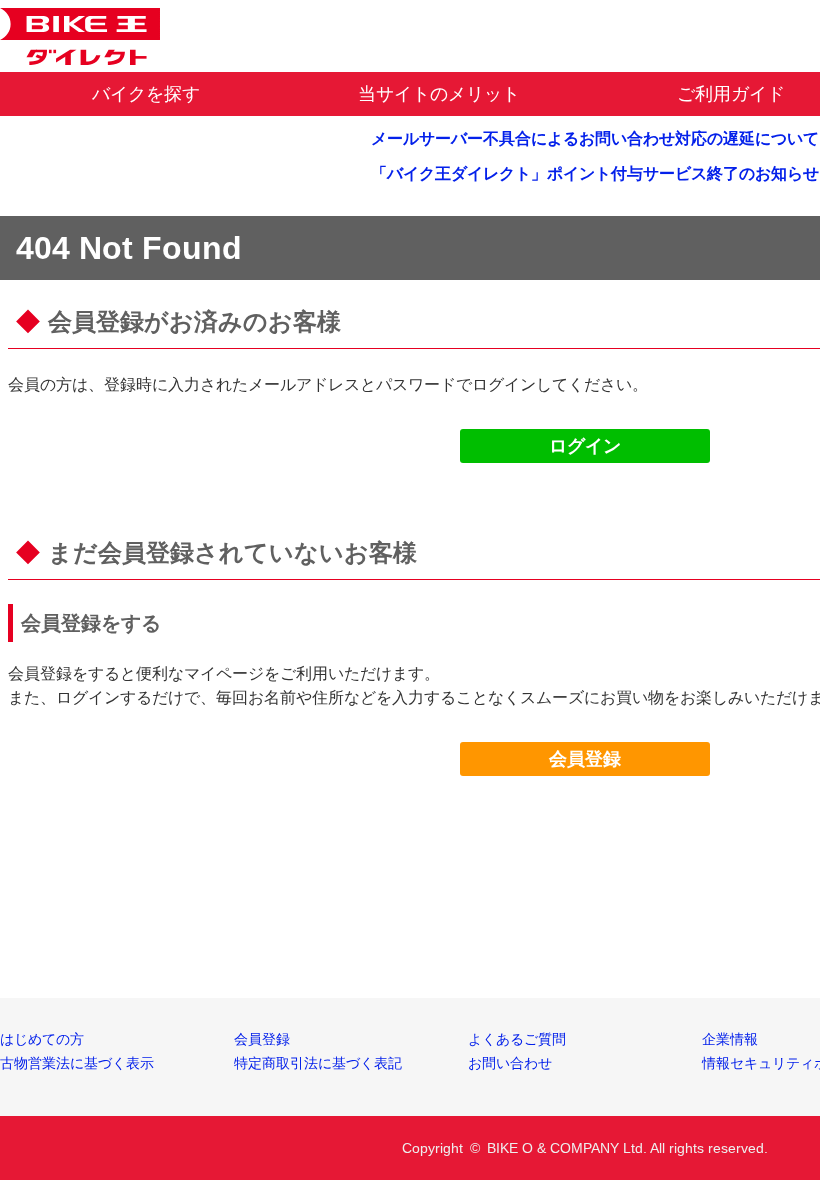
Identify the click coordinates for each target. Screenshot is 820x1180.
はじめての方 (42, 1039)
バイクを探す (146, 94)
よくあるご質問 (517, 1039)
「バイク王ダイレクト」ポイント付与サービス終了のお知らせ (595, 173)
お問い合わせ (510, 1063)
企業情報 (730, 1039)
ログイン (585, 446)
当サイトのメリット (439, 94)
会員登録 (585, 759)
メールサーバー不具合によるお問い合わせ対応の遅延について (595, 138)
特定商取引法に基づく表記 (318, 1063)
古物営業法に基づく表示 (77, 1063)
